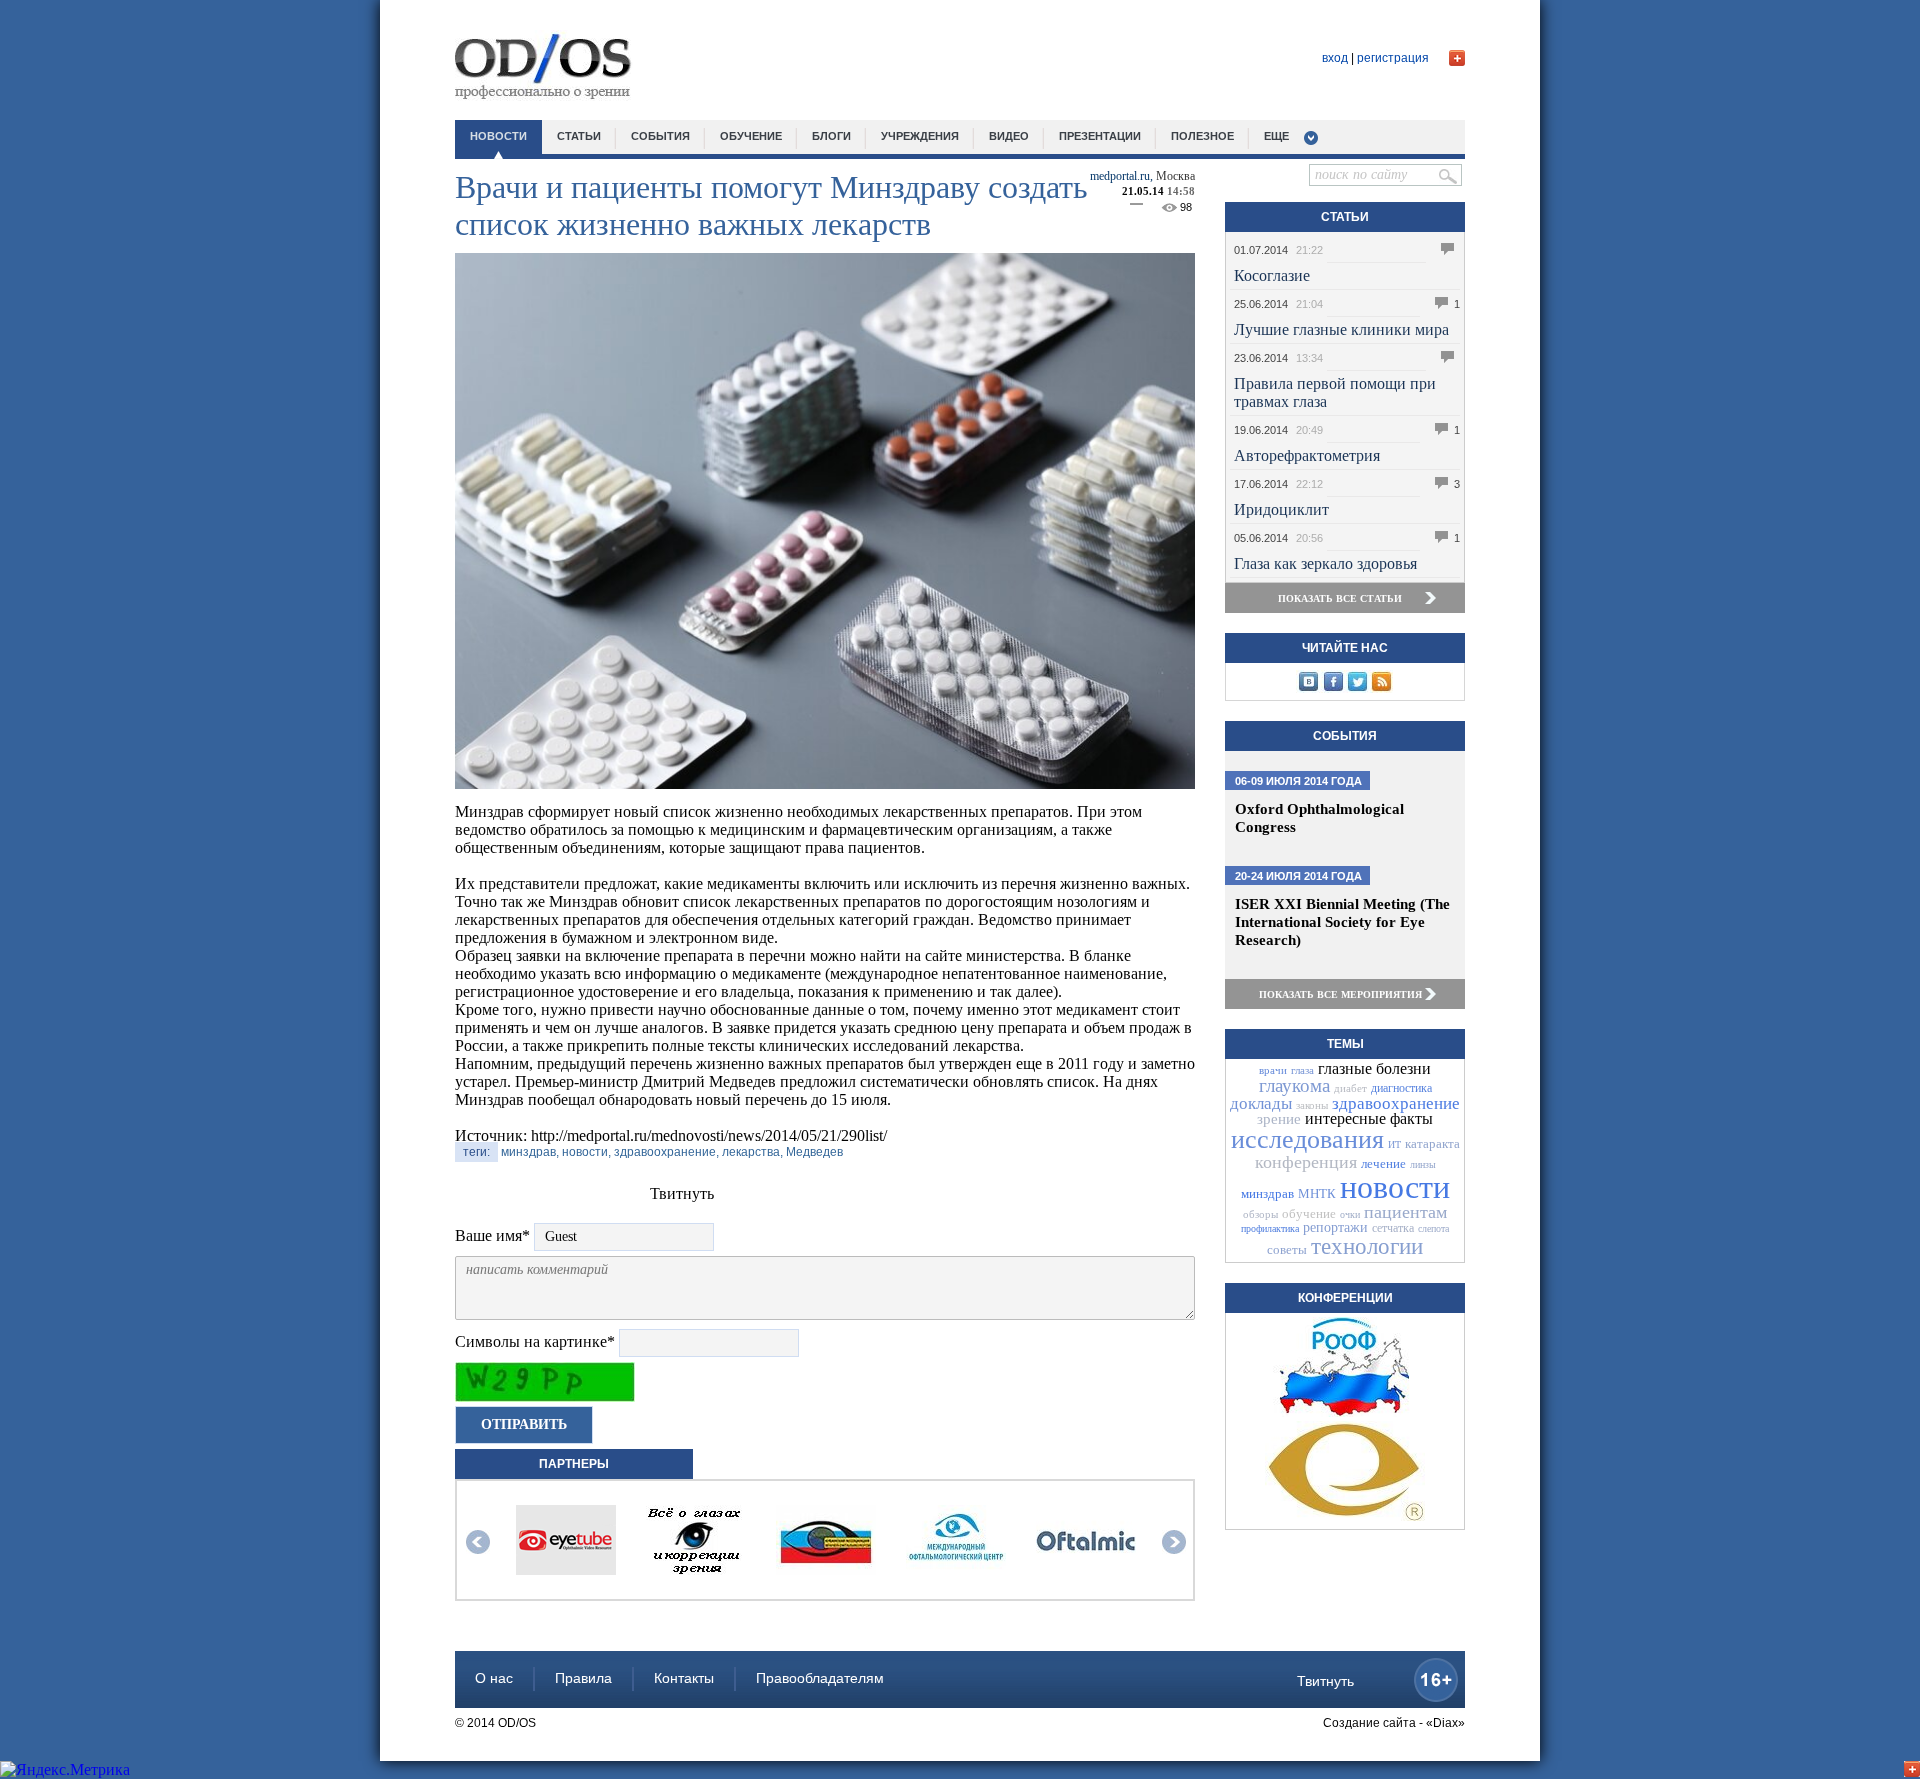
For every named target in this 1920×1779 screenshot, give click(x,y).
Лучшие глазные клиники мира (1341, 329)
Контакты (684, 1678)
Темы (1345, 1044)
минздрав (1267, 1193)
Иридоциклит (1281, 509)
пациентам (1405, 1212)
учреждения (920, 136)
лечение (1383, 1163)
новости (498, 136)
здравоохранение (1396, 1103)
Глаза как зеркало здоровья (1325, 563)
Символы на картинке (535, 1341)
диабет (1350, 1088)
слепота (1433, 1228)
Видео (1009, 136)
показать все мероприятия (1340, 994)
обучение (751, 136)
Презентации (1100, 136)
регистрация (1393, 58)
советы (1287, 1249)
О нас (494, 1678)
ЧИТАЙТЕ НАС (1345, 648)
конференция (1306, 1162)
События (1345, 736)
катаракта (1432, 1143)
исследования (1307, 1139)
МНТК (1317, 1193)
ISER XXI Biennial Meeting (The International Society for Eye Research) (1342, 922)
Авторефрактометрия (1307, 455)
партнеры (574, 1464)
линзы (1423, 1164)
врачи (1273, 1070)
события (660, 136)
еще (1276, 136)
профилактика (1270, 1228)
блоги (831, 136)
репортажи (1335, 1227)
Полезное (1202, 136)
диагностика (1401, 1088)
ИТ (1394, 1144)
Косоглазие (1272, 275)
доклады (1261, 1103)
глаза (1302, 1070)
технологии (1367, 1246)
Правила (583, 1678)
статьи (579, 136)
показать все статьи (1340, 598)
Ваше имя (492, 1235)
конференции (1345, 1298)
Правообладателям (820, 1678)
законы (1312, 1105)
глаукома (1294, 1085)
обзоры (1260, 1214)
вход (1335, 58)
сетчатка (1393, 1228)
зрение (1279, 1119)
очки (1350, 1214)
